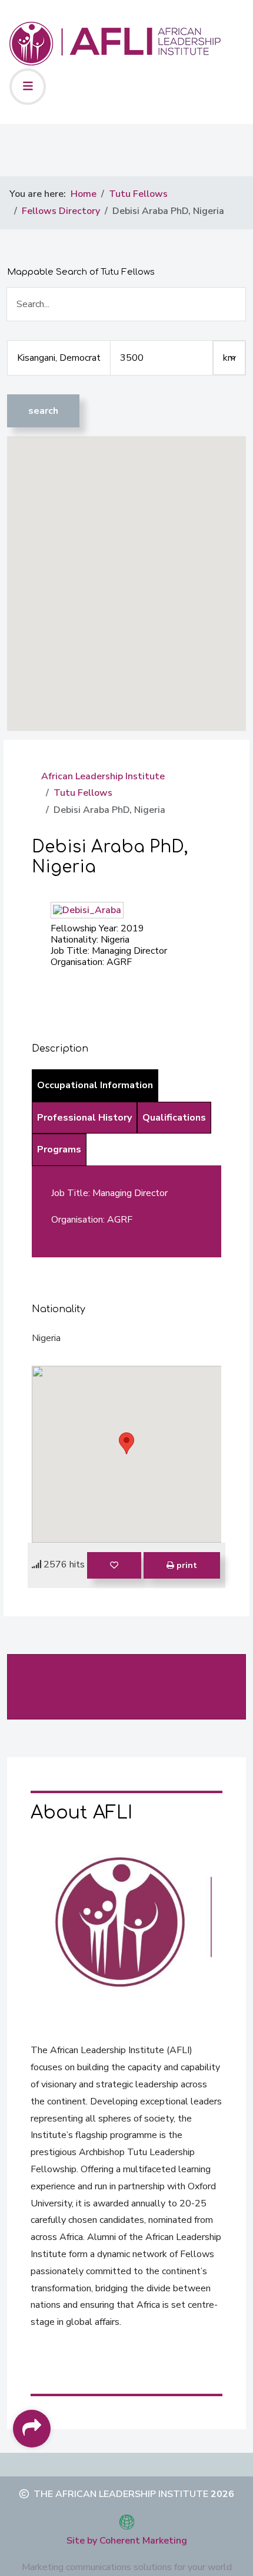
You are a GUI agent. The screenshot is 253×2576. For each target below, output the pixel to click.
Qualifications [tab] (174, 1118)
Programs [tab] (59, 1149)
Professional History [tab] (84, 1118)
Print (186, 1565)
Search (43, 411)
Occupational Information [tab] (95, 1085)
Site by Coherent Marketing (127, 2541)
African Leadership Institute (103, 776)
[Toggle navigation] (28, 87)
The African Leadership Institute (121, 2494)
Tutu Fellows (83, 793)
